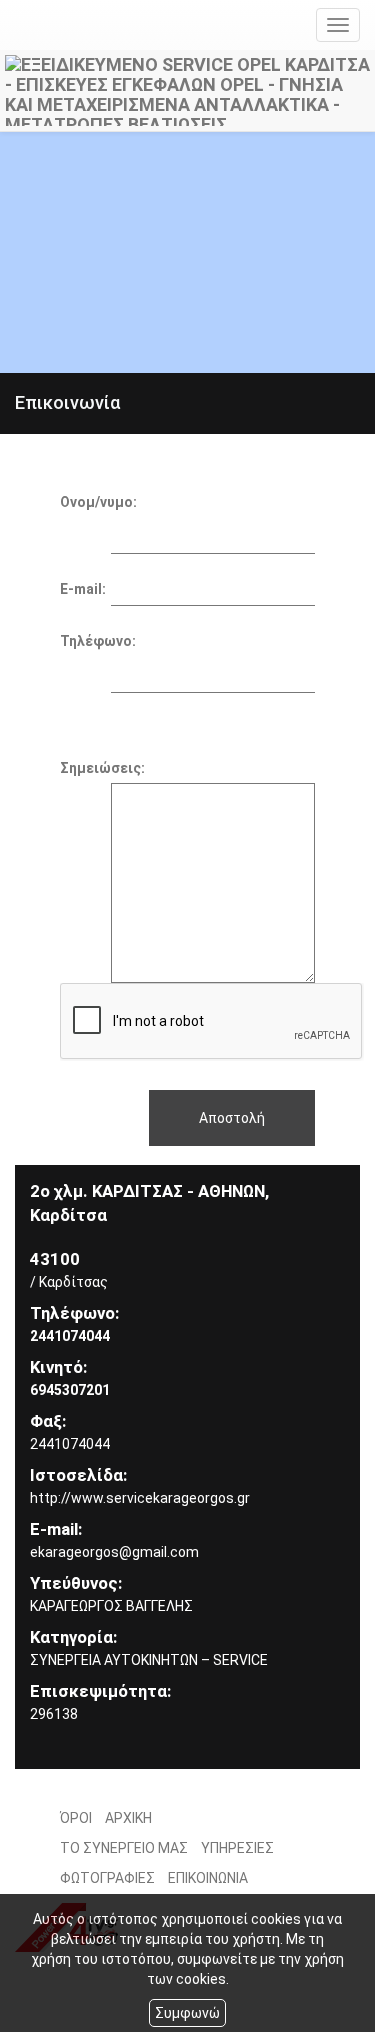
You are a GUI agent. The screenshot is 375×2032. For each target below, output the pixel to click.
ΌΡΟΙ (76, 1818)
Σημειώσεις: (102, 768)
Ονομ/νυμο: (98, 502)
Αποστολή (232, 1118)
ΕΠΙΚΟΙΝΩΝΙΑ (208, 1878)
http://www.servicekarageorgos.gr (140, 1498)
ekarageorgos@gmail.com (114, 1552)
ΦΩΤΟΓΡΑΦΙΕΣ (107, 1878)
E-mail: (83, 589)
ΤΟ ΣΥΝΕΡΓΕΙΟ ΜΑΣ (124, 1848)
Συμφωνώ (187, 2013)
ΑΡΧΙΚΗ (128, 1818)
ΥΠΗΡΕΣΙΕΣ (237, 1848)
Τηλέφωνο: (98, 641)
